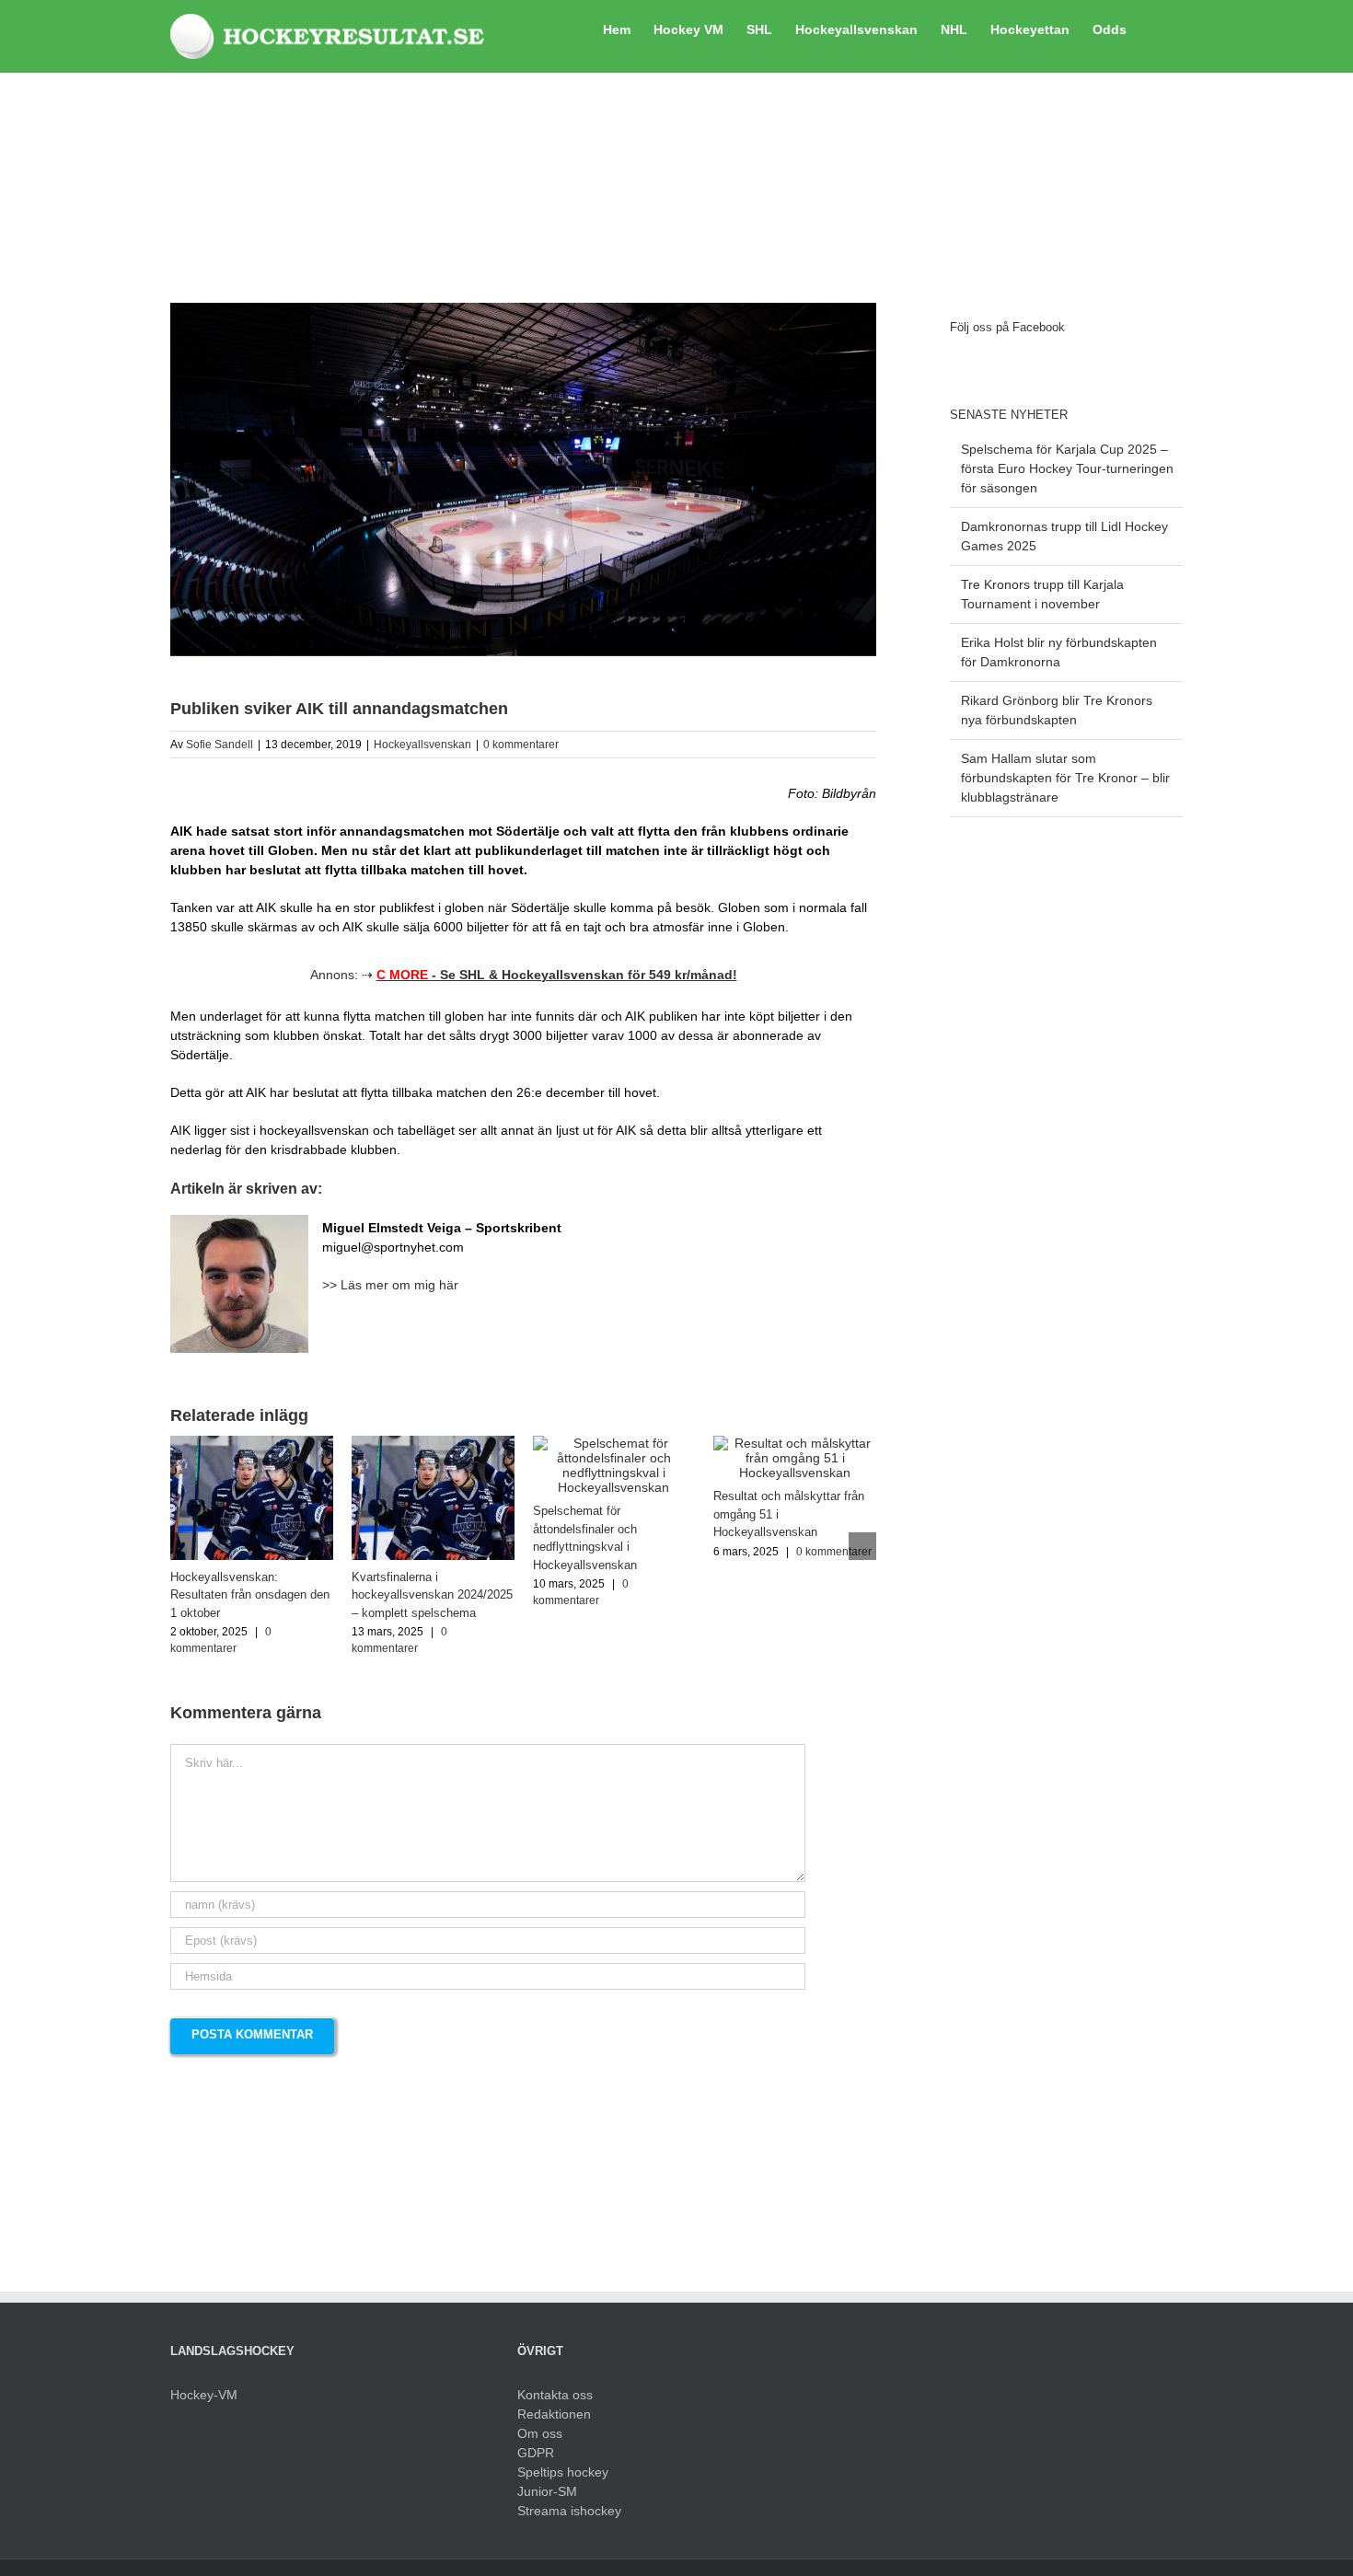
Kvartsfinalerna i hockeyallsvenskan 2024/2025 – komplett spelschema (432, 1595)
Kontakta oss (555, 2395)
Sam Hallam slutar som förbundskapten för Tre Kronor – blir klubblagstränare (1065, 778)
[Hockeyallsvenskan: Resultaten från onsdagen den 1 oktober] (252, 1443)
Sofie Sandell (220, 745)
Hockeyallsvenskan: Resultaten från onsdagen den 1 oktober (250, 1595)
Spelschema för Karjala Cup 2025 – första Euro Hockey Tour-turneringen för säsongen (1067, 468)
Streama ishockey (569, 2511)
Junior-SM (547, 2491)
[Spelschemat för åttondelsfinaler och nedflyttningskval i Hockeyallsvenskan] (614, 1443)
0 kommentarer (521, 745)
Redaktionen (554, 2414)
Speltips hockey (563, 2472)
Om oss (540, 2433)
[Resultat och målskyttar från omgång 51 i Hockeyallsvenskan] (795, 1443)
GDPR (536, 2453)
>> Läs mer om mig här (390, 1285)
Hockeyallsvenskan (422, 745)
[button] (1155, 28)
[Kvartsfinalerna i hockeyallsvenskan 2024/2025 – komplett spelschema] (433, 1443)
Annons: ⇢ (524, 975)
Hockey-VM (204, 2395)
